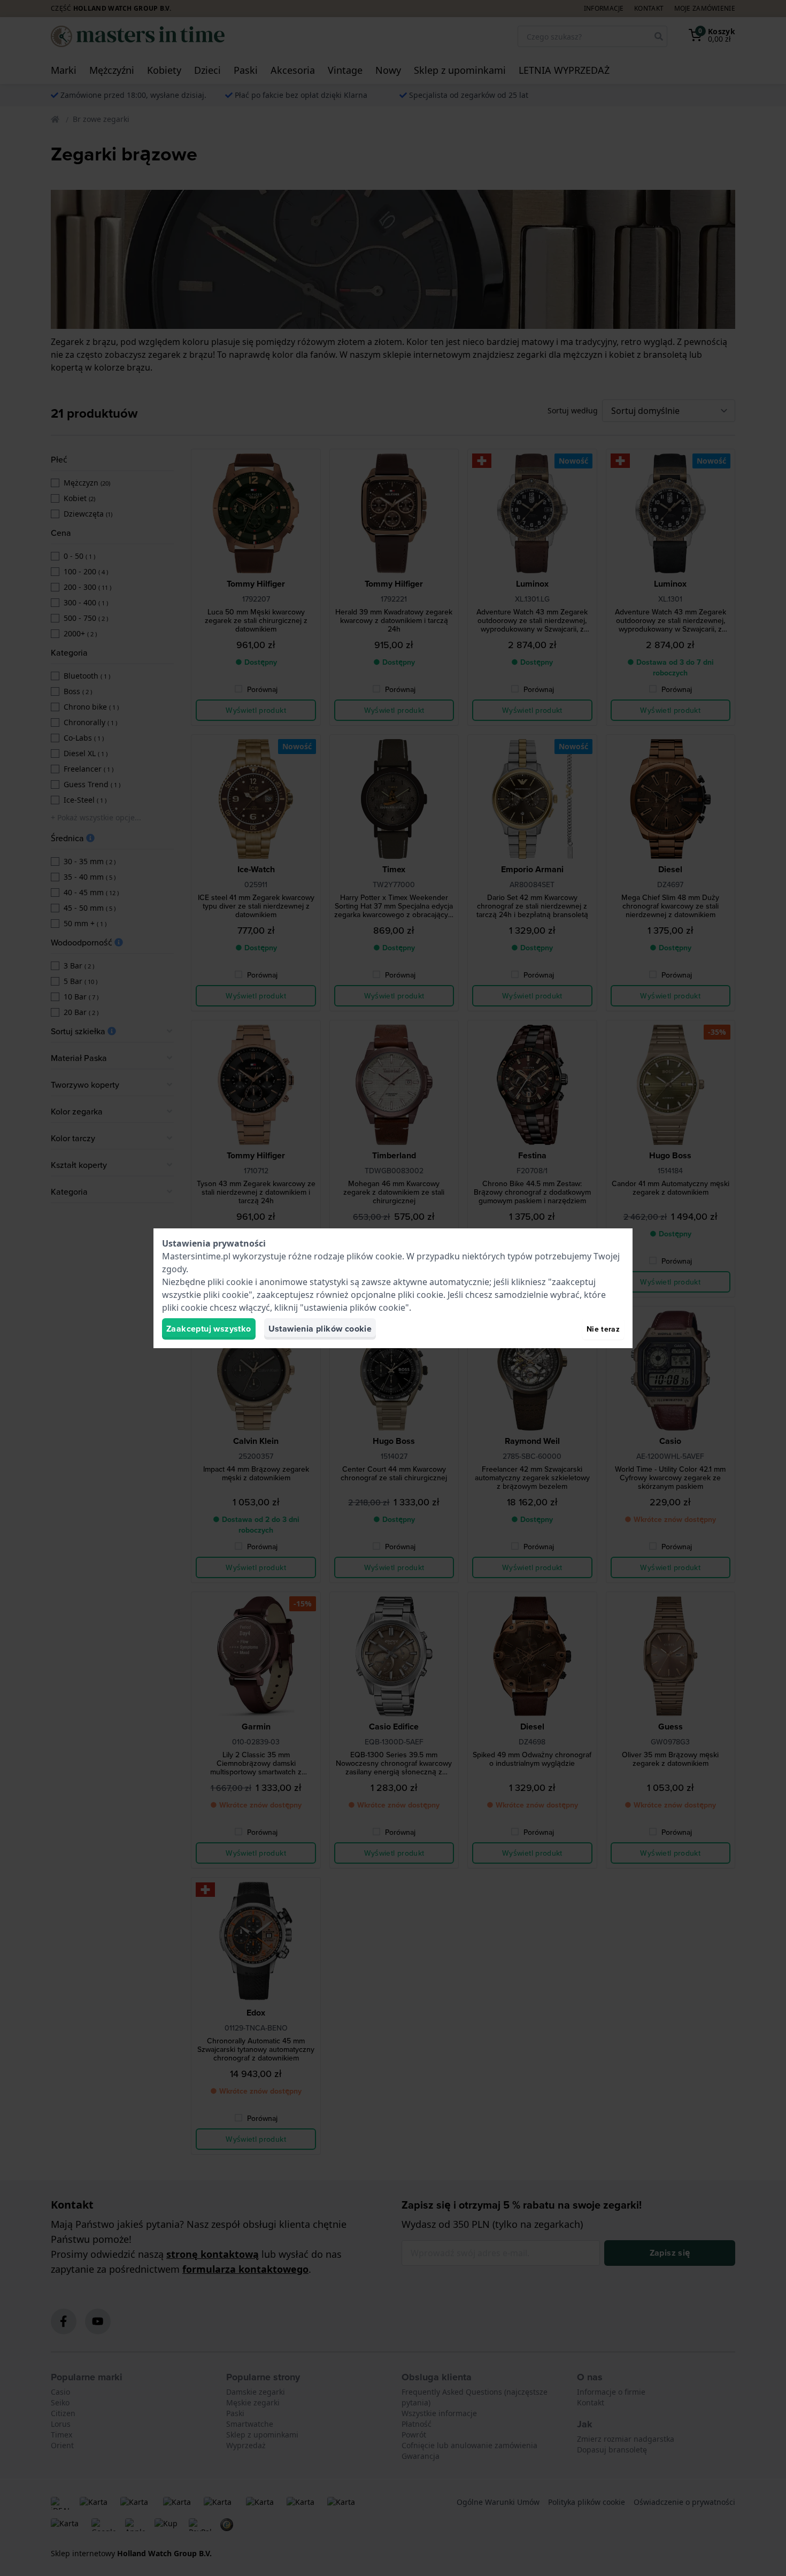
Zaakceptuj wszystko (209, 1329)
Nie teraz (603, 1329)
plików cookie (374, 1256)
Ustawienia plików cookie (320, 1329)
